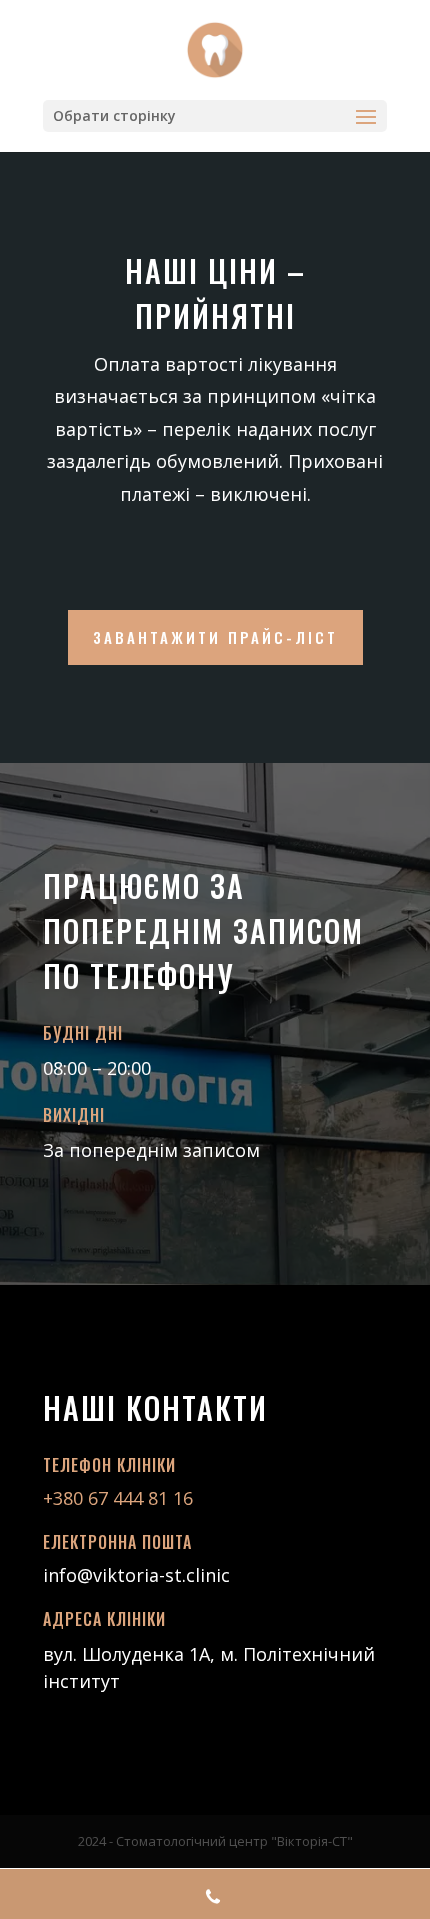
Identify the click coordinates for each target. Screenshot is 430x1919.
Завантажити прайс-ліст (215, 637)
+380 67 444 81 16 (120, 1498)
